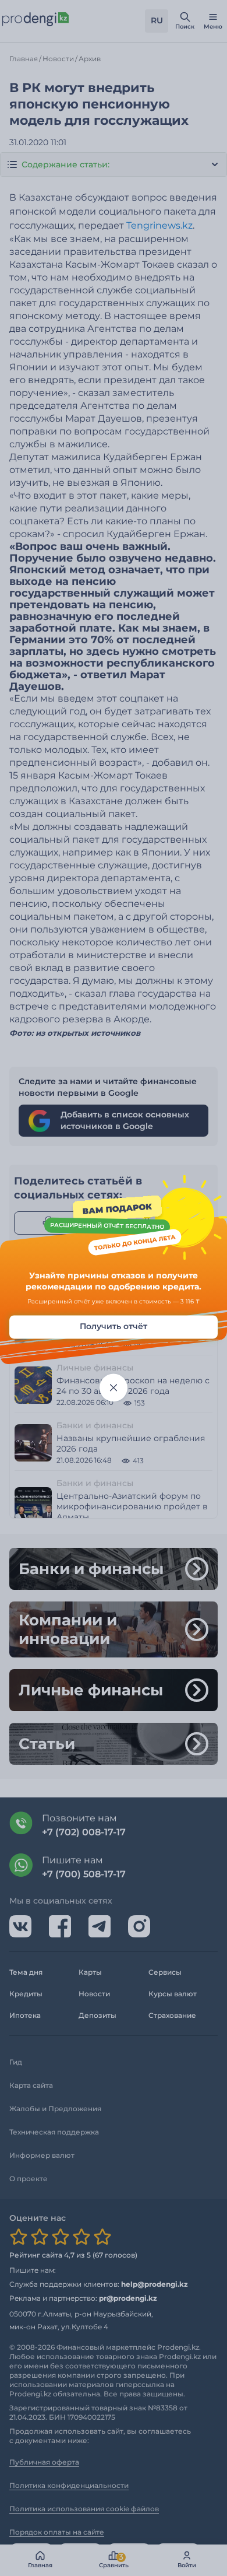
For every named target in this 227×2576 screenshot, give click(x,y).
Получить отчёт (114, 1326)
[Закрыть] (114, 1387)
